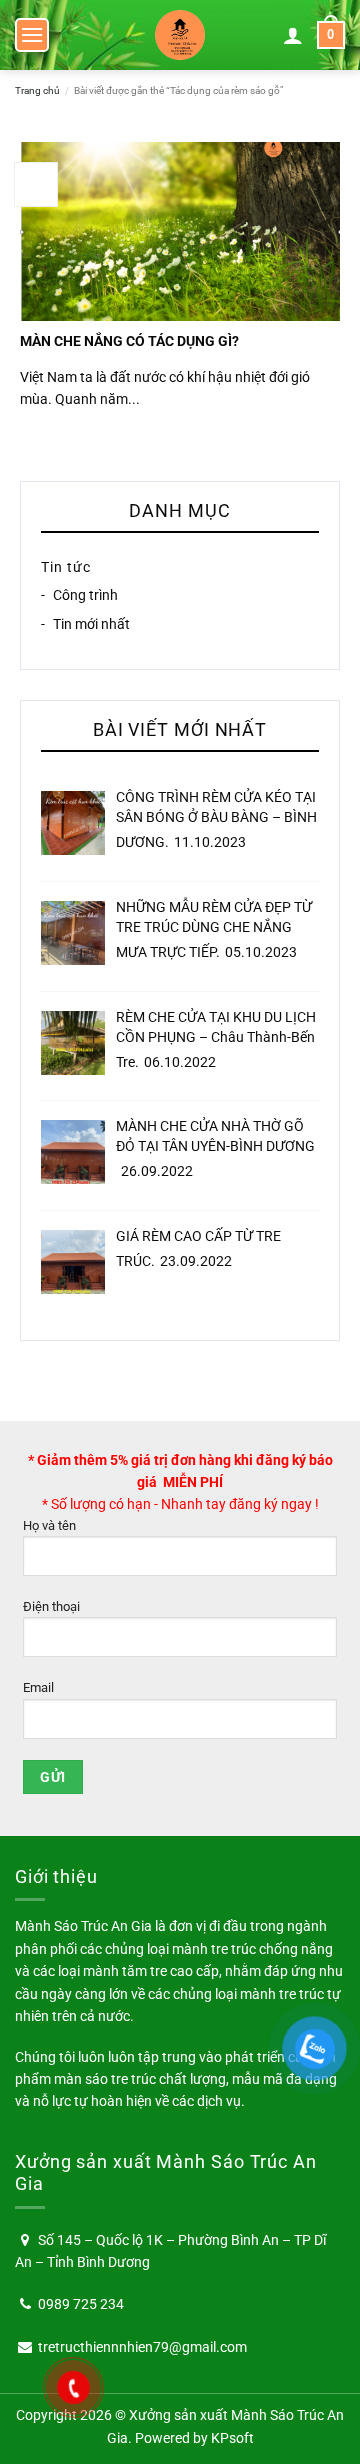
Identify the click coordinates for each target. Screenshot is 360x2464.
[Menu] (32, 34)
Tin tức (66, 567)
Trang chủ (37, 90)
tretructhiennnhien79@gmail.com (142, 2347)
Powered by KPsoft (194, 2438)
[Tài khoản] (293, 35)
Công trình (85, 595)
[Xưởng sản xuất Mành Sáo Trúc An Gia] (180, 35)
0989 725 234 (81, 2304)
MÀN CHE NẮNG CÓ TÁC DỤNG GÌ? (129, 341)
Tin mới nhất (91, 624)
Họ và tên (49, 1525)
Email (38, 1687)
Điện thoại (51, 1606)
